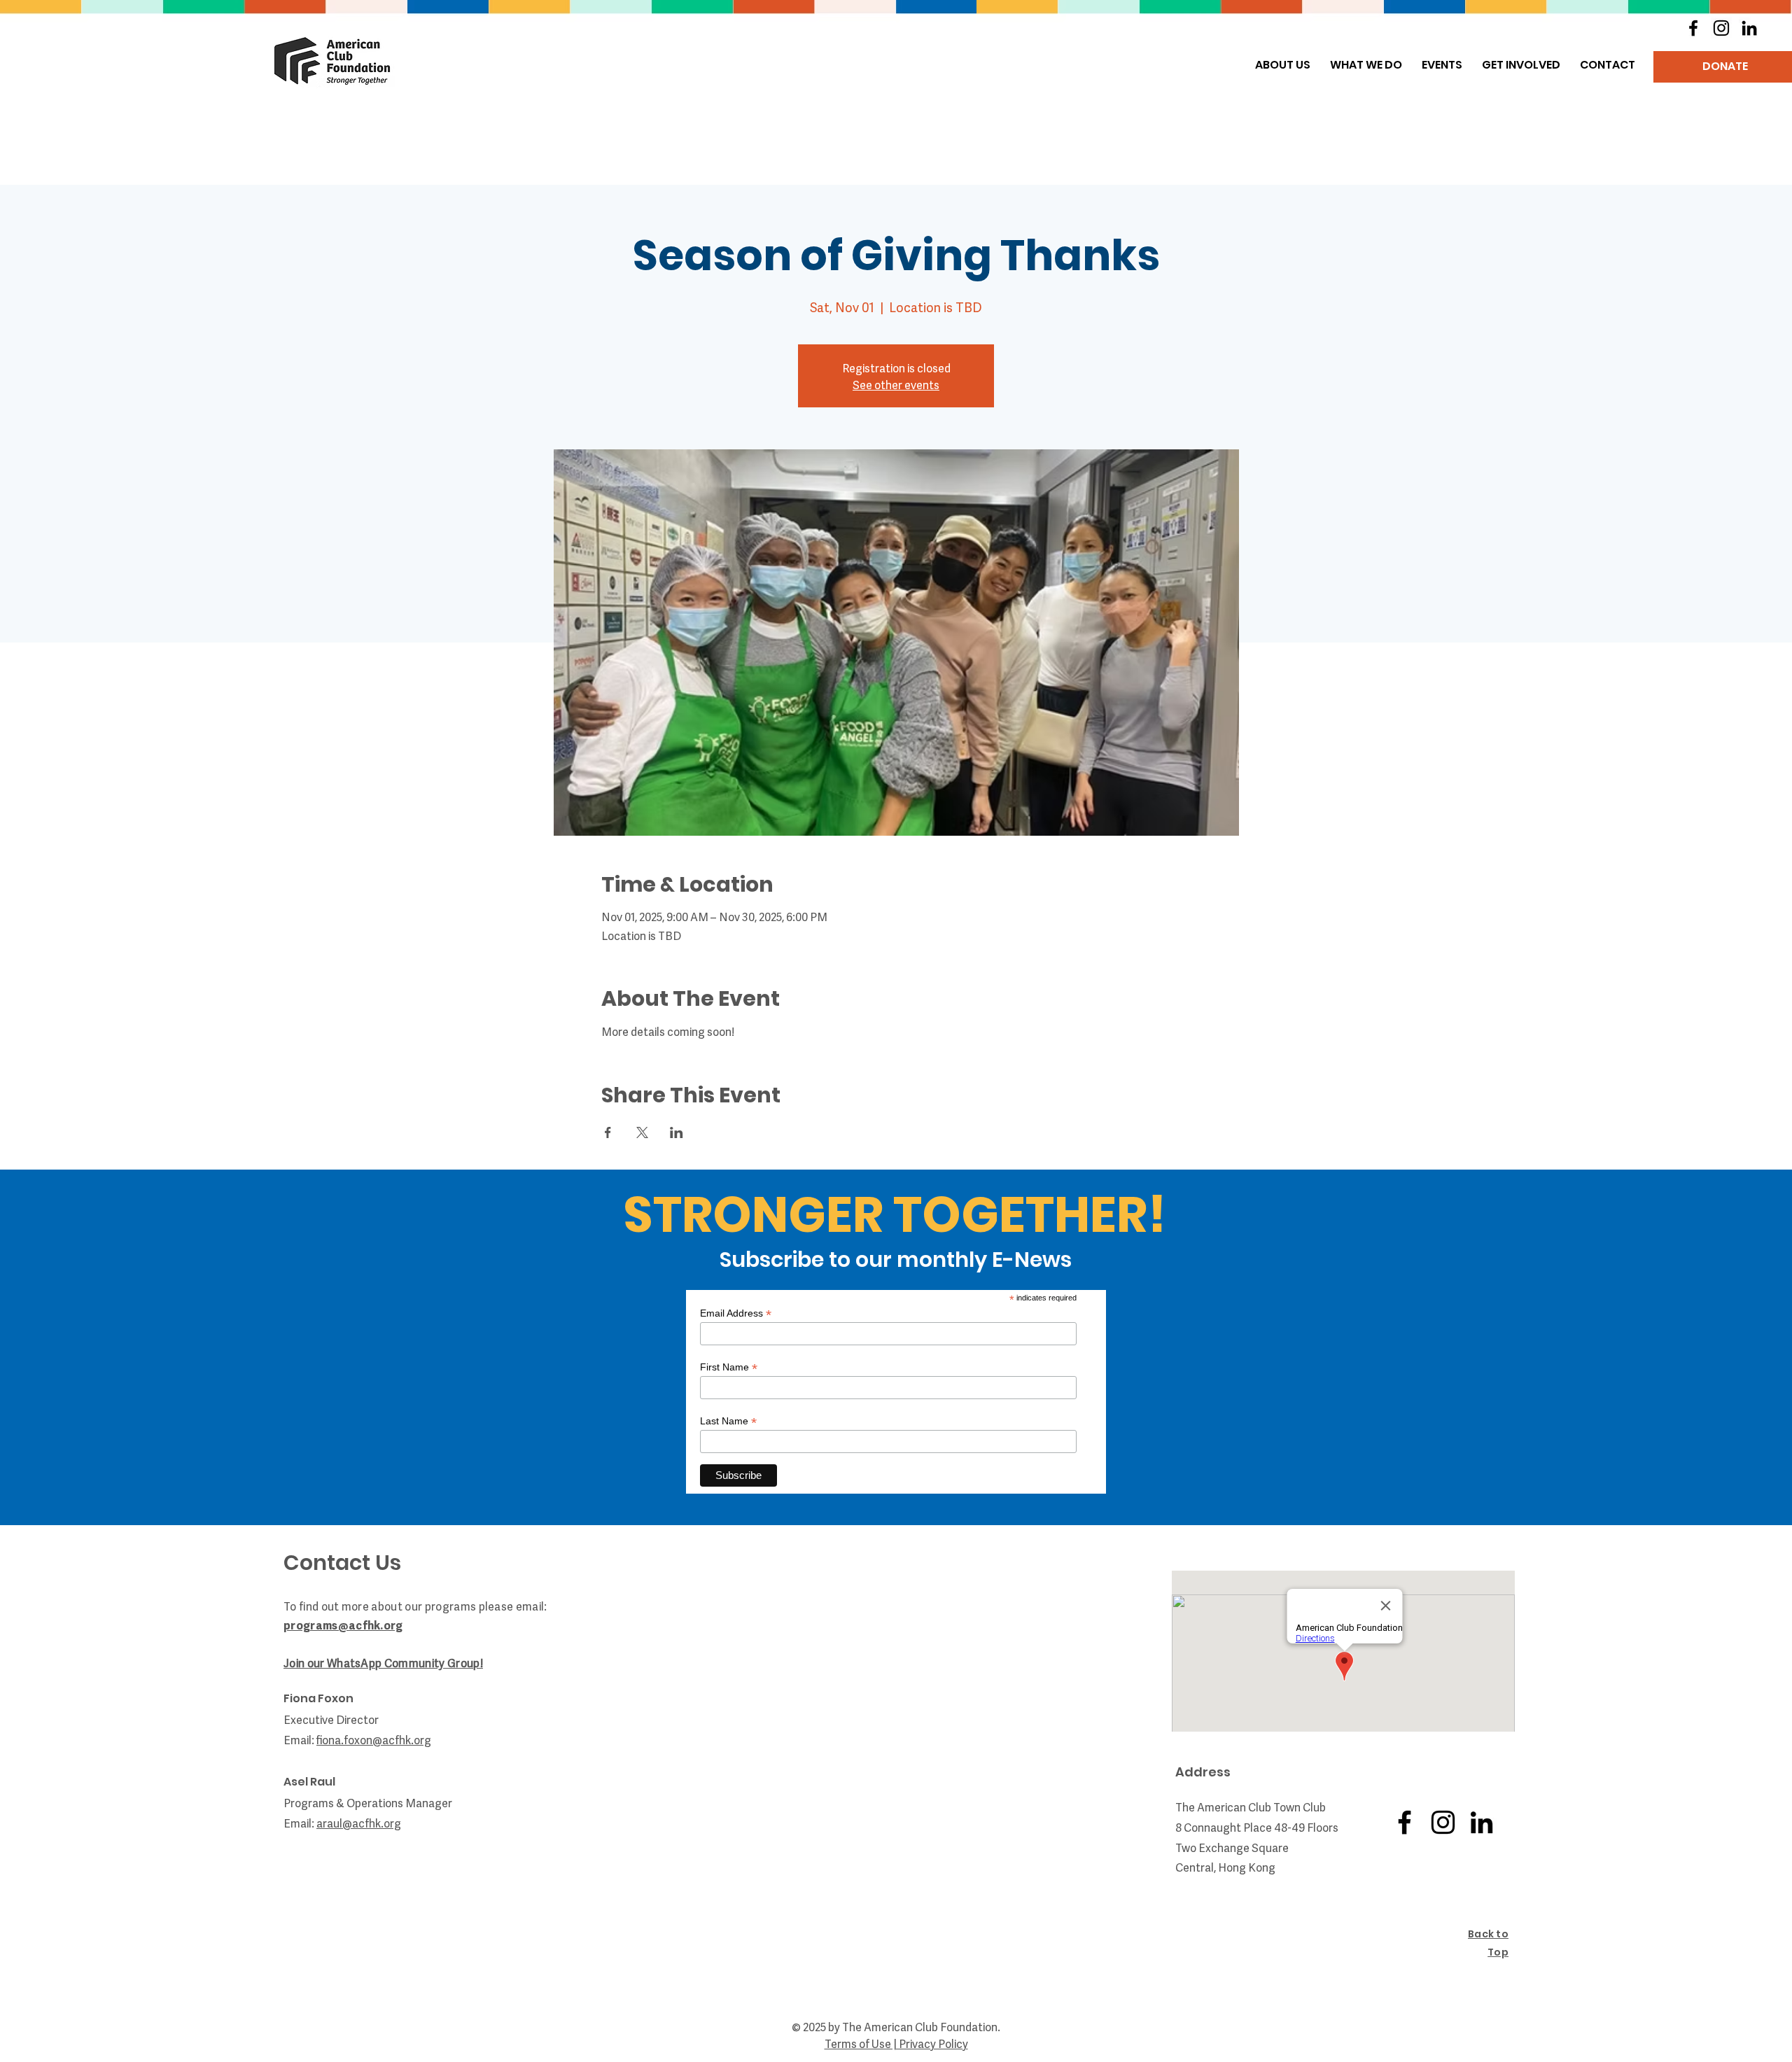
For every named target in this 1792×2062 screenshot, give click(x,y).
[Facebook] (1693, 28)
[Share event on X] (642, 1132)
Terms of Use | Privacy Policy (896, 2043)
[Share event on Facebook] (608, 1132)
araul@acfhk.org (359, 1823)
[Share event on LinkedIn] (677, 1132)
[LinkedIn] (1749, 28)
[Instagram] (1721, 28)
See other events (896, 384)
